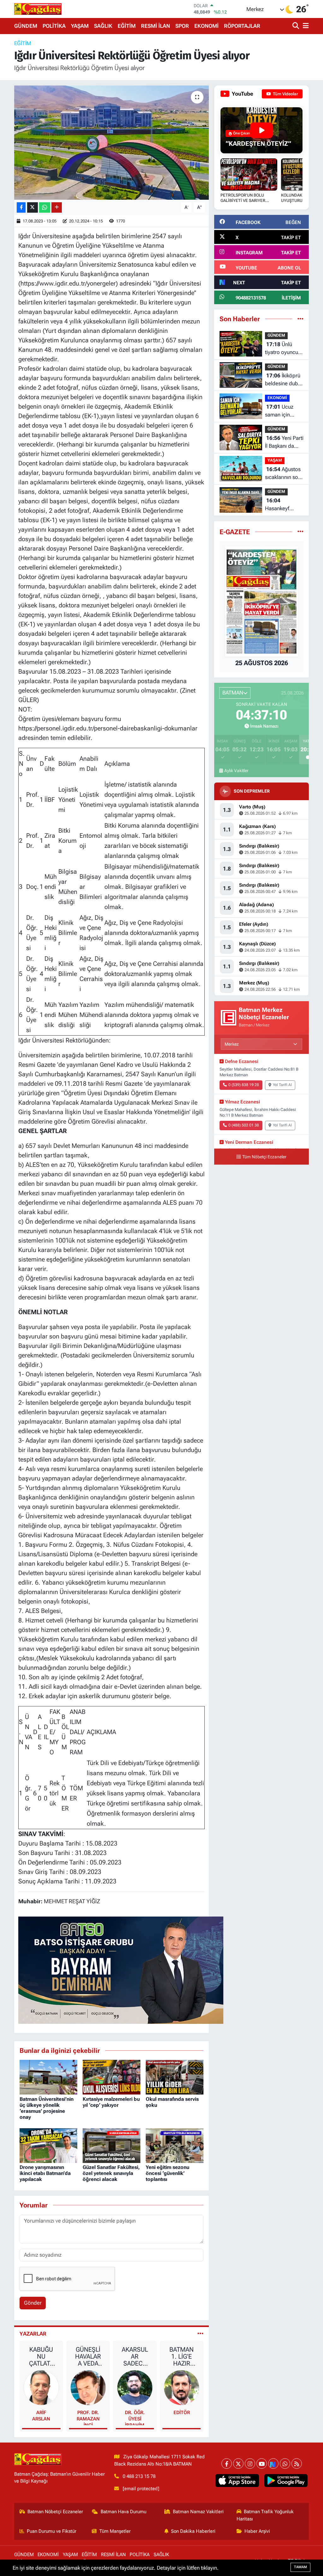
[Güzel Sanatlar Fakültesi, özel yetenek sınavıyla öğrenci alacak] (112, 2145)
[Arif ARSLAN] (41, 2387)
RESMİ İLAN (156, 26)
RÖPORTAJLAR (242, 26)
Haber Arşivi (257, 2531)
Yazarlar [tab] (33, 2334)
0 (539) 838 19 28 (244, 1085)
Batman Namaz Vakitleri (198, 2512)
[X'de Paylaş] (32, 207)
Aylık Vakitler (236, 771)
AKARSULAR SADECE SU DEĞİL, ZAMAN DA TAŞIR (135, 2356)
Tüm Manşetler (115, 2531)
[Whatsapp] (285, 2464)
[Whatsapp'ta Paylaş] (45, 207)
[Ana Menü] (305, 26)
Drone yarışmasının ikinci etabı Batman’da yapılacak (45, 2173)
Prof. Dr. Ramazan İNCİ (88, 2417)
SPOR (182, 26)
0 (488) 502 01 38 (244, 1125)
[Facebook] (227, 2464)
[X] (238, 2464)
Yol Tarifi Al (282, 1085)
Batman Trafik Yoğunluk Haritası (265, 2515)
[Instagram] (250, 2464)
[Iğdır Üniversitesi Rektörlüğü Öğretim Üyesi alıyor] (112, 143)
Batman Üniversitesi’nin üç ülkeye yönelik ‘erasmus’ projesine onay (47, 2108)
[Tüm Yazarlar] (200, 2334)
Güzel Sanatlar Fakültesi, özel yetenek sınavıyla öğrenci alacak (111, 2173)
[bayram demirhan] (121, 1970)
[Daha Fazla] (57, 207)
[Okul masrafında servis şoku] (175, 2077)
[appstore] (237, 2481)
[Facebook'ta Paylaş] (21, 207)
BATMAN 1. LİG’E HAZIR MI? (182, 2356)
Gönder (33, 2303)
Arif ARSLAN (41, 2416)
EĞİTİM (127, 26)
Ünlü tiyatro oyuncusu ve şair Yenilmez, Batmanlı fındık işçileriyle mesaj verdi (284, 349)
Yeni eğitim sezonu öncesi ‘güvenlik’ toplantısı (167, 2173)
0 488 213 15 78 (139, 2476)
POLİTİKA (54, 26)
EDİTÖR (182, 2413)
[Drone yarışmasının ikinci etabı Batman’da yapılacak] (48, 2145)
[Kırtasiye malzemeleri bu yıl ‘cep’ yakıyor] (112, 2077)
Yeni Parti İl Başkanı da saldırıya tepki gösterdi (284, 443)
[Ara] (296, 26)
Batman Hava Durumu (123, 2512)
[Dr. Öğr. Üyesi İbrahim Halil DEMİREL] (135, 2387)
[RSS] (297, 2464)
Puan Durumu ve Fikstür (52, 2531)
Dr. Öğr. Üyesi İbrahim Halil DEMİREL (135, 2417)
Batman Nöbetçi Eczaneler (55, 2512)
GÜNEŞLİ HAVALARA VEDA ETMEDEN (88, 2356)
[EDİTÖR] (182, 2387)
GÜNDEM (26, 26)
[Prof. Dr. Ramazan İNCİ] (88, 2387)
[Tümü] (300, 319)
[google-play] (286, 2481)
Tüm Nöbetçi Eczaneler (264, 1157)
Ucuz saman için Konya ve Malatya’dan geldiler (279, 411)
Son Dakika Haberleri (193, 2531)
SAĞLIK (103, 26)
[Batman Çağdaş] (38, 9)
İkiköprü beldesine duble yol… (284, 380)
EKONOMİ (206, 26)
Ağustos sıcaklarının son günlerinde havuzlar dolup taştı (283, 474)
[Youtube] (262, 2464)
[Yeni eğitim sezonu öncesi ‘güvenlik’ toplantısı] (175, 2145)
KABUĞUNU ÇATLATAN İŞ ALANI (41, 2356)
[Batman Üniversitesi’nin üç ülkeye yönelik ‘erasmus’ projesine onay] (48, 2077)
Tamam (300, 2567)
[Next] (273, 2464)
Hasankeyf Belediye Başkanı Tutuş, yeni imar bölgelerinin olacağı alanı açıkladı (282, 505)
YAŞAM (80, 26)
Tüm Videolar (285, 94)
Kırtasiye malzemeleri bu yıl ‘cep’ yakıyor (111, 2102)
